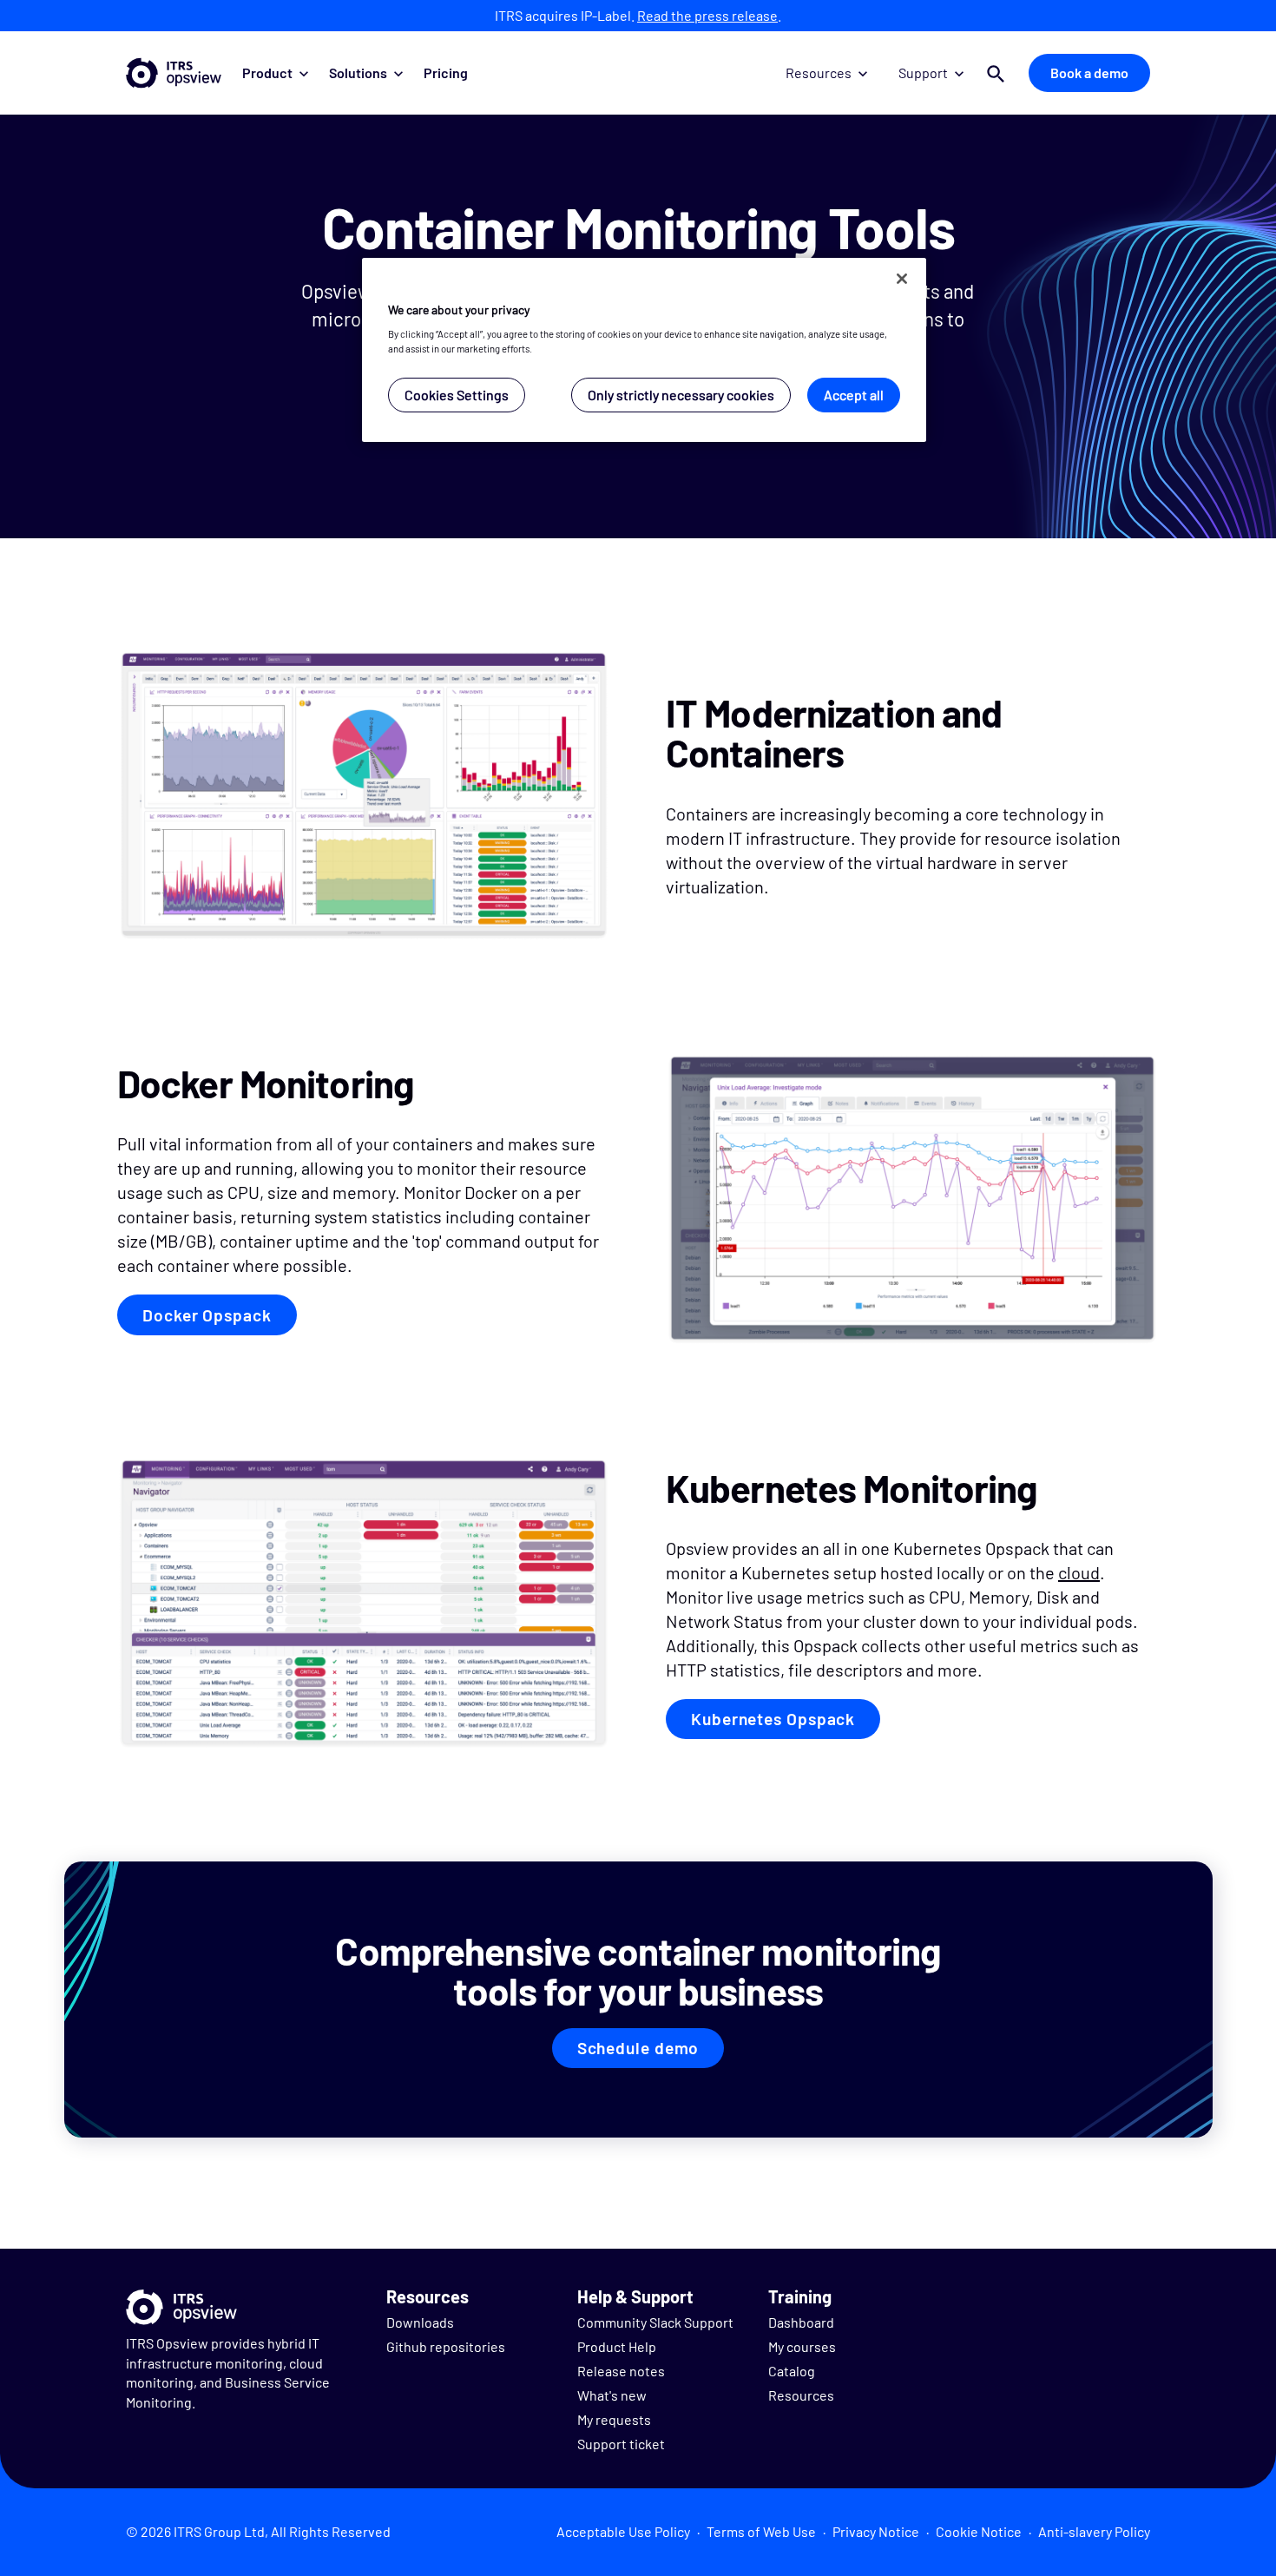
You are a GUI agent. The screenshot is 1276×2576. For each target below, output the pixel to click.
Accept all (854, 395)
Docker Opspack (207, 1315)
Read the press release (707, 15)
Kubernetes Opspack (773, 1719)
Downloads (420, 2322)
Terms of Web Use (761, 2531)
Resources (819, 72)
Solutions (358, 72)
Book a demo (1089, 72)
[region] (644, 350)
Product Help (617, 2346)
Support (923, 72)
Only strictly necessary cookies (681, 395)
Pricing (446, 72)
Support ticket (621, 2444)
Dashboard (801, 2322)
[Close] (902, 279)
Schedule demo (638, 2048)
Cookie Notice (979, 2531)
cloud (1079, 1572)
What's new (612, 2395)
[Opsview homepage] (174, 73)
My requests (614, 2419)
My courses (802, 2346)
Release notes (621, 2371)
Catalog (792, 2371)
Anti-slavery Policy (1094, 2531)
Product (267, 72)
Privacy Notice (876, 2531)
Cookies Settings (457, 395)
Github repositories (446, 2346)
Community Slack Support (655, 2322)
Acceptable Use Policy (623, 2531)
